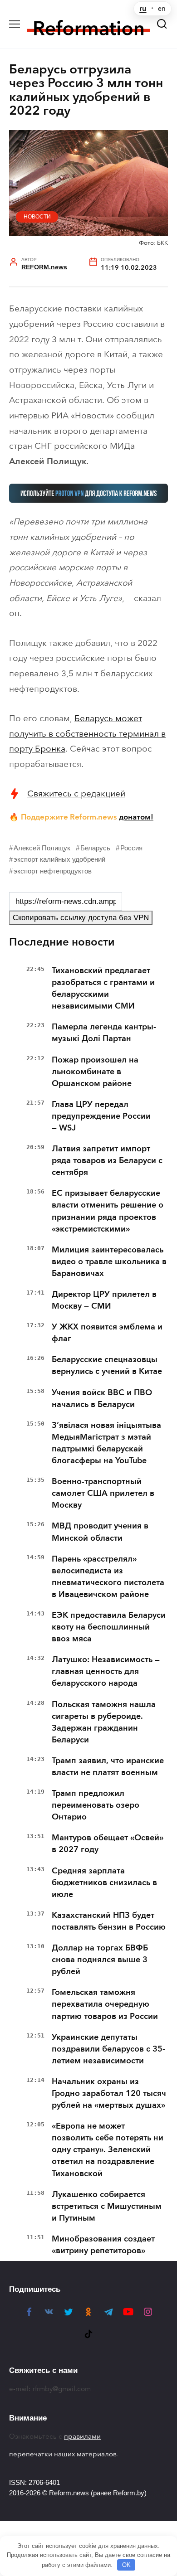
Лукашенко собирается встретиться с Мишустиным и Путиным (107, 2206)
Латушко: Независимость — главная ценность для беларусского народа (106, 1671)
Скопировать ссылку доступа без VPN (81, 918)
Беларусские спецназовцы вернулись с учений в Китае (107, 1365)
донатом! (136, 817)
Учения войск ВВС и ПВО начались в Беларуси (102, 1398)
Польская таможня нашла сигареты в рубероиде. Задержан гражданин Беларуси (104, 1722)
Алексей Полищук (42, 848)
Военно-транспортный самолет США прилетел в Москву (103, 1493)
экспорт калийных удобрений (59, 859)
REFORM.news (44, 267)
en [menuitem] (162, 9)
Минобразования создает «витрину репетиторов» (103, 2245)
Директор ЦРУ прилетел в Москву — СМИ (104, 1300)
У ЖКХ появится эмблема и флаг (107, 1333)
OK (126, 2565)
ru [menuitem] (143, 9)
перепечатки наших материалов (63, 2454)
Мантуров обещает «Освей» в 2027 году (108, 1843)
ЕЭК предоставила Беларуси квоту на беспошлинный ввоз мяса (109, 1627)
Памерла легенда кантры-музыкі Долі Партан (104, 1033)
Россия (131, 848)
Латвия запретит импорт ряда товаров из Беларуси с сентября (107, 1160)
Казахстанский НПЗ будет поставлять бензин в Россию (109, 1921)
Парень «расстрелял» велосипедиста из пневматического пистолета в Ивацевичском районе (108, 1577)
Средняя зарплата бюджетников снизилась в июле (104, 1882)
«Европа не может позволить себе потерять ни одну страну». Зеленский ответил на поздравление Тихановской (108, 2149)
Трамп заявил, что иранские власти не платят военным (108, 1766)
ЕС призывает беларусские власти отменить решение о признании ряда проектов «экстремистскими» (108, 1211)
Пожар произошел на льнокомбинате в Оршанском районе (95, 1072)
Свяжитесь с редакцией (76, 793)
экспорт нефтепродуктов (53, 871)
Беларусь (95, 848)
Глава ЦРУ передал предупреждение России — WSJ (101, 1116)
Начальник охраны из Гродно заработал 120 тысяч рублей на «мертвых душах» (109, 2093)
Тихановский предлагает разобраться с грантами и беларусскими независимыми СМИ (103, 988)
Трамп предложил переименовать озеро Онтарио (96, 1805)
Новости (37, 217)
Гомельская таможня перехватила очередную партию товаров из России (105, 2004)
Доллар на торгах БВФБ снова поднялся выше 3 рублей (100, 1960)
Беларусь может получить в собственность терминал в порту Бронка (87, 733)
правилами (82, 2436)
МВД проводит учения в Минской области (100, 1532)
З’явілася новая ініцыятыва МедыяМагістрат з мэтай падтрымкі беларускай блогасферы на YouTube (106, 1443)
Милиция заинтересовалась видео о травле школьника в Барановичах (109, 1261)
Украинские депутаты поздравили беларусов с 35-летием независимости (108, 2049)
